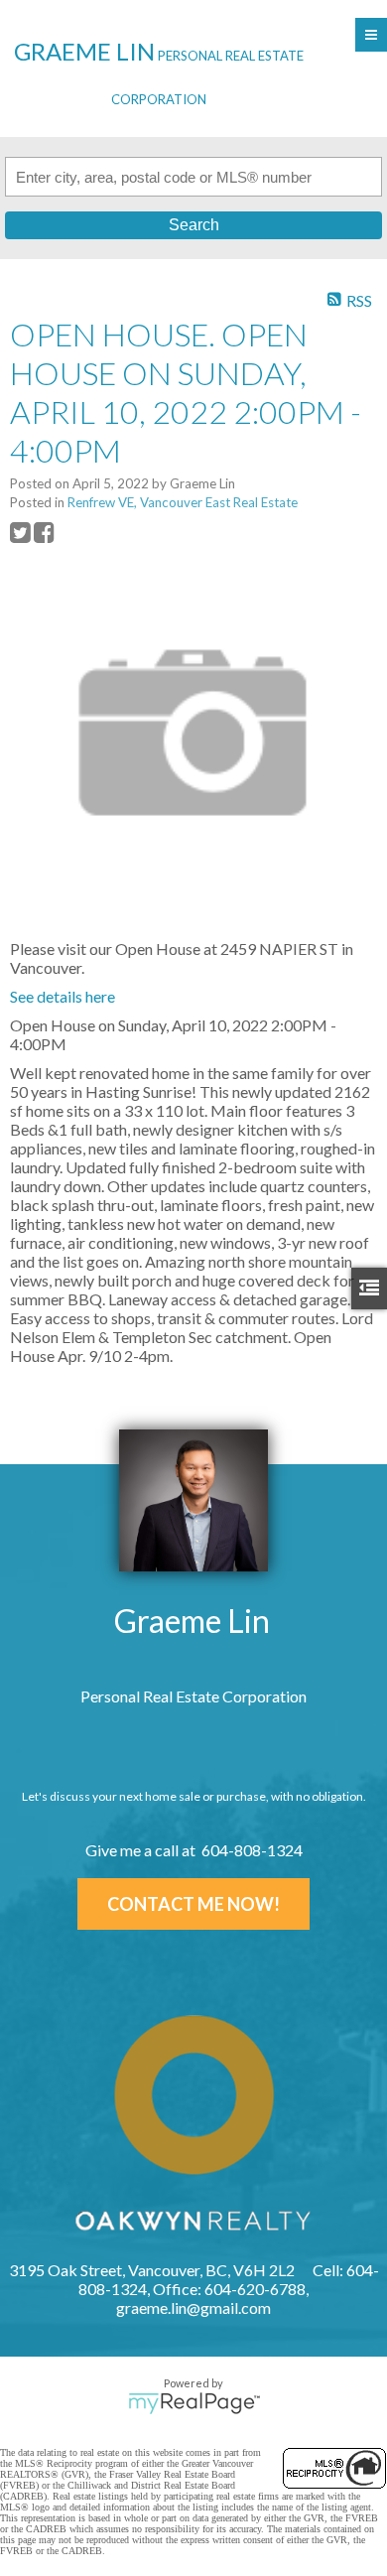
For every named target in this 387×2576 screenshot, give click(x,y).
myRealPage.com (194, 2403)
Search (194, 225)
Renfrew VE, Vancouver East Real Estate (183, 502)
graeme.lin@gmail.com (193, 2307)
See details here (63, 996)
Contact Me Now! (193, 1904)
